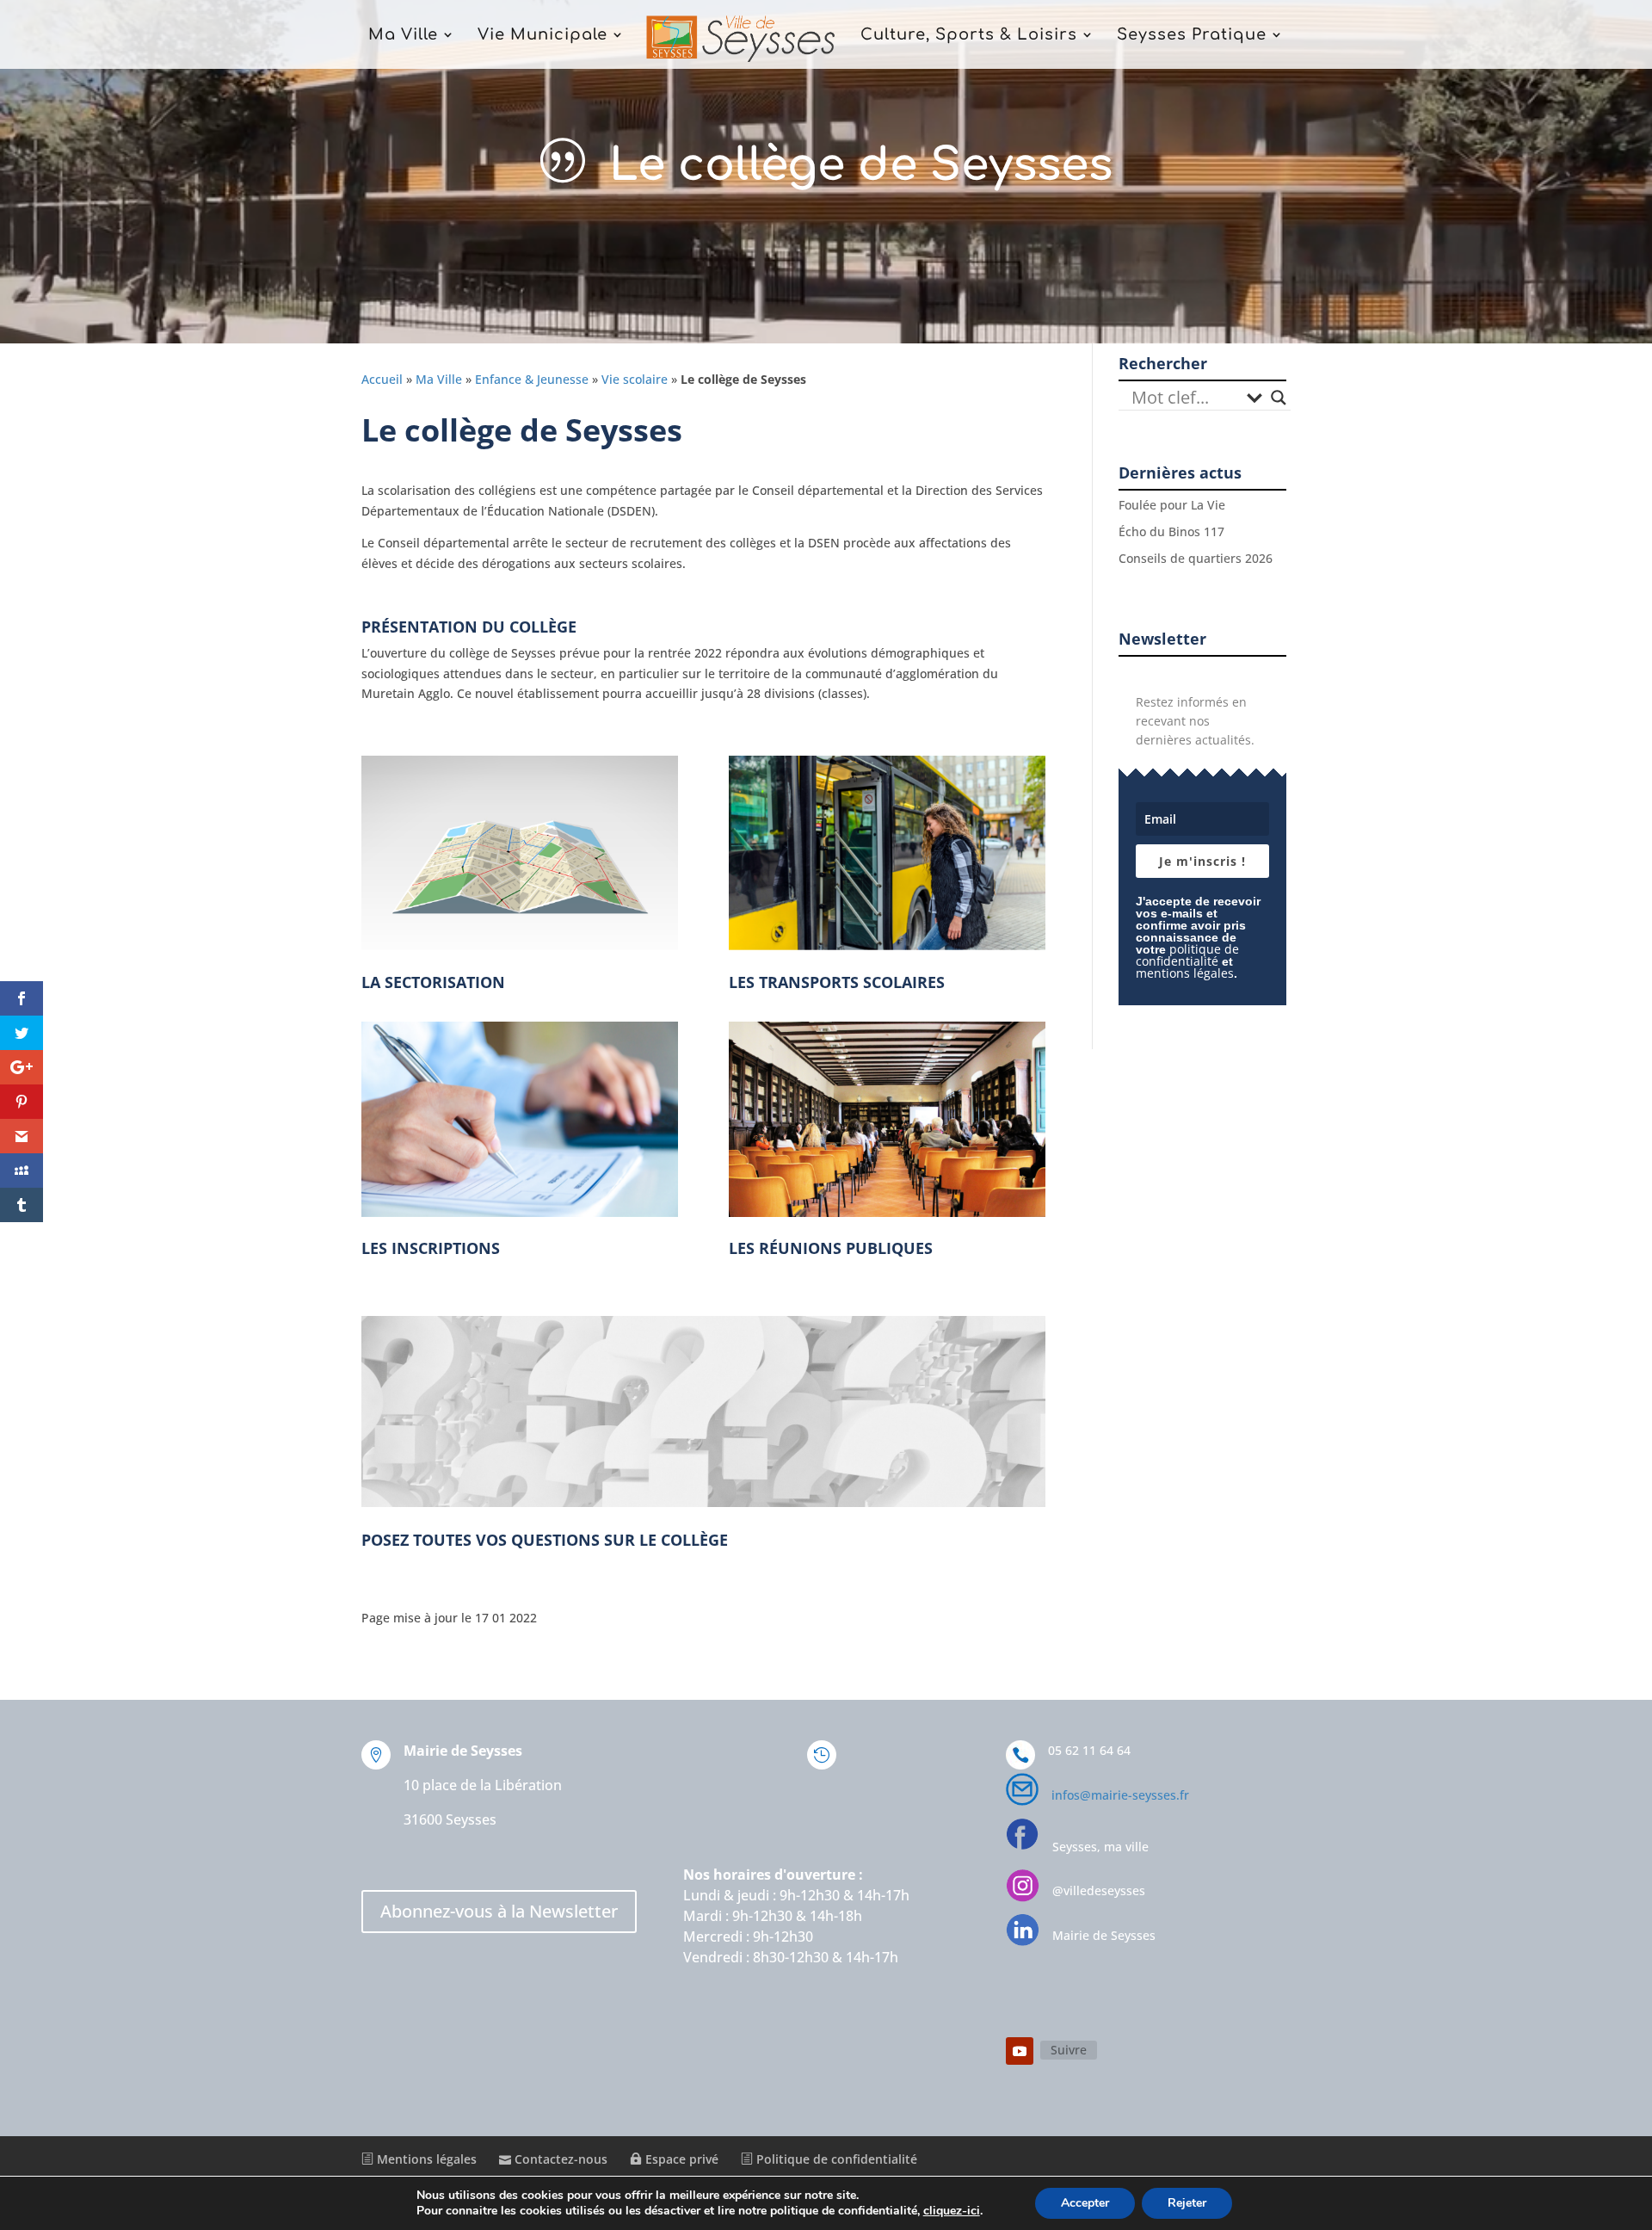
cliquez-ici (952, 2211)
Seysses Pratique (1192, 36)
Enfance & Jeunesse (532, 379)
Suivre (1069, 2050)
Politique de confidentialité (835, 2159)
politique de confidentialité (1187, 955)
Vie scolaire (635, 379)
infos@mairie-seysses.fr (1120, 1795)
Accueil (382, 379)
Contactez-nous (559, 2159)
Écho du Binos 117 (1171, 531)
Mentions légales (425, 2159)
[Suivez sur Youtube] (1020, 2051)
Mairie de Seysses (1104, 1935)
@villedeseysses (1099, 1890)
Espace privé (680, 2159)
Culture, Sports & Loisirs (969, 36)
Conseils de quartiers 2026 (1196, 558)
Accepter (1085, 2203)
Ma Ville (403, 36)
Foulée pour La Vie (1172, 505)
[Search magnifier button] (1279, 398)
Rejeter (1187, 2203)
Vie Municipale (542, 36)
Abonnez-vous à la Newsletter (499, 1911)
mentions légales (1185, 973)
